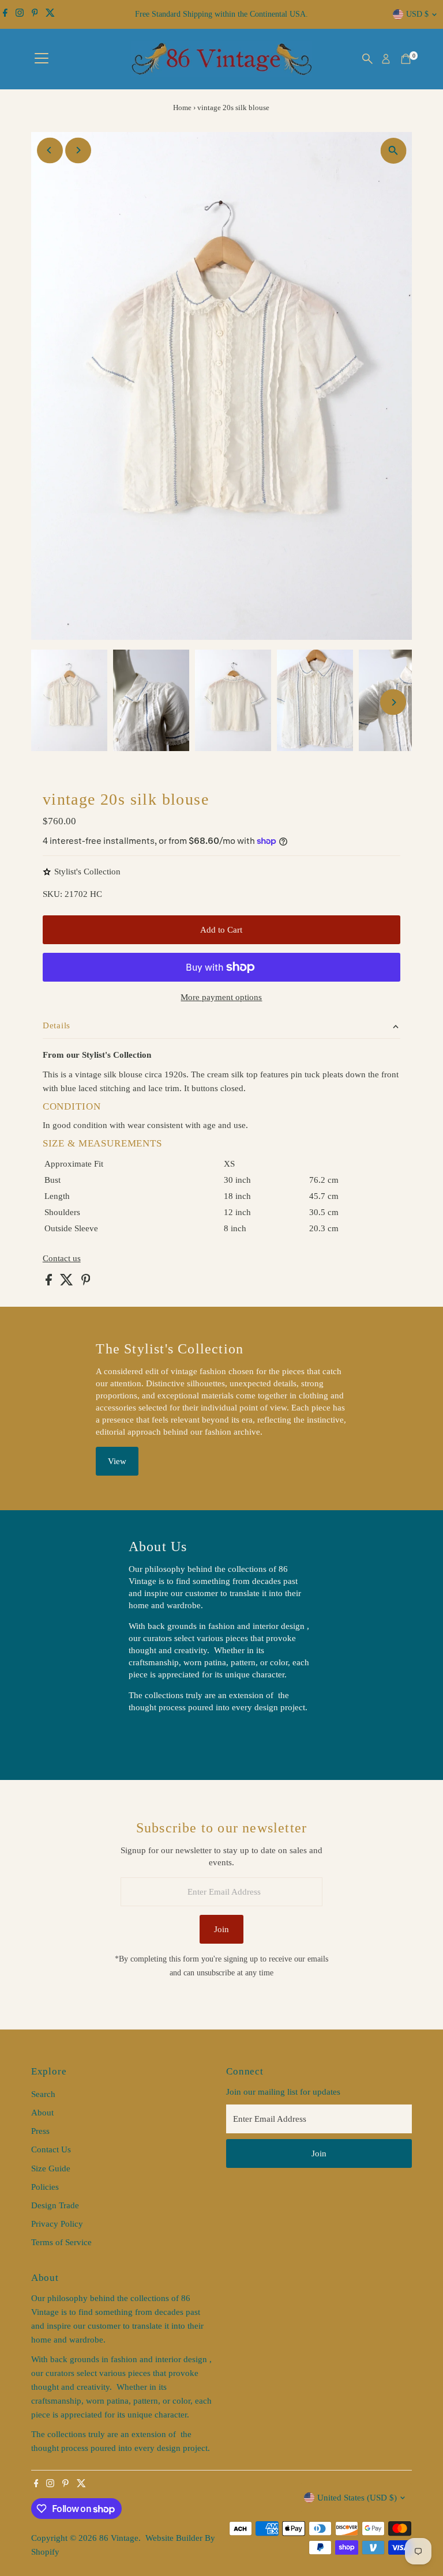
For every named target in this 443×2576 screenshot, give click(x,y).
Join (221, 1929)
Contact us (62, 1259)
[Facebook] (5, 14)
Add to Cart (221, 930)
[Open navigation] (42, 59)
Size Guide (51, 2168)
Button (153, 1737)
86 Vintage (119, 2538)
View (117, 1461)
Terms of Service (61, 2242)
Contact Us (51, 2149)
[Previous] (50, 150)
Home (182, 108)
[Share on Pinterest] (86, 1283)
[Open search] (367, 59)
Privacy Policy (57, 2224)
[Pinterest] (35, 14)
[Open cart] (406, 59)
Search (43, 2094)
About (42, 2113)
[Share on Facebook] (50, 1283)
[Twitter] (50, 14)
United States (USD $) (357, 2498)
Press (40, 2131)
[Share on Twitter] (68, 1283)
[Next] (78, 150)
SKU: (52, 894)
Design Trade (55, 2205)
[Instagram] (20, 14)
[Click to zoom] (393, 151)
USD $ (417, 14)
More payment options (221, 997)
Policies (45, 2187)
